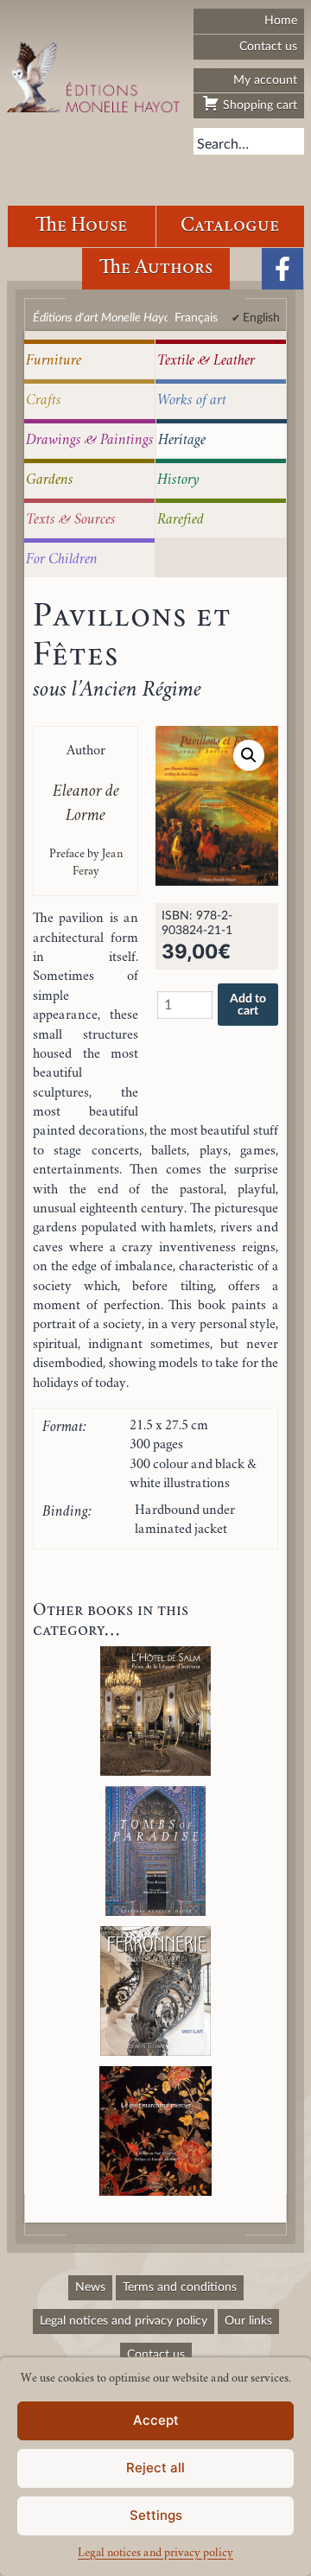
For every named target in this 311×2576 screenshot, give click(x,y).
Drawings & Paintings (90, 441)
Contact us (268, 46)
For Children (62, 560)
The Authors (156, 268)
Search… (223, 144)
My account (265, 80)
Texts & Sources (71, 520)
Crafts (44, 401)
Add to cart (248, 1005)
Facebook (282, 269)
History (178, 480)
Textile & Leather (206, 361)
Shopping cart (258, 105)
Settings (156, 2515)
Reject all (155, 2468)
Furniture (54, 361)
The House (81, 226)
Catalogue (230, 226)
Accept (156, 2420)
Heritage (182, 441)
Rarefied (181, 520)
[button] (249, 755)
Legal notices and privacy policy (155, 2554)
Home (281, 20)
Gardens (50, 480)
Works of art (192, 401)
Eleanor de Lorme (86, 805)
